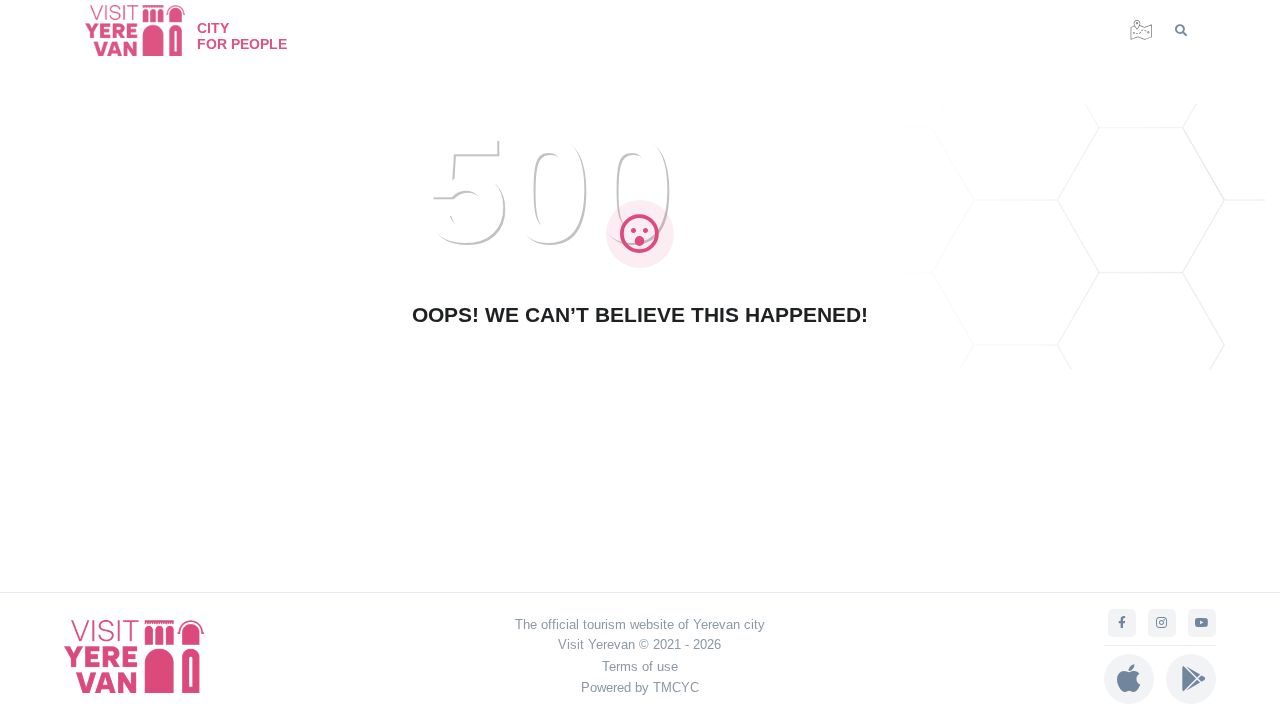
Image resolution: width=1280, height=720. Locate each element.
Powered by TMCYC (640, 687)
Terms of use (640, 666)
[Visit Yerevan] (145, 30)
